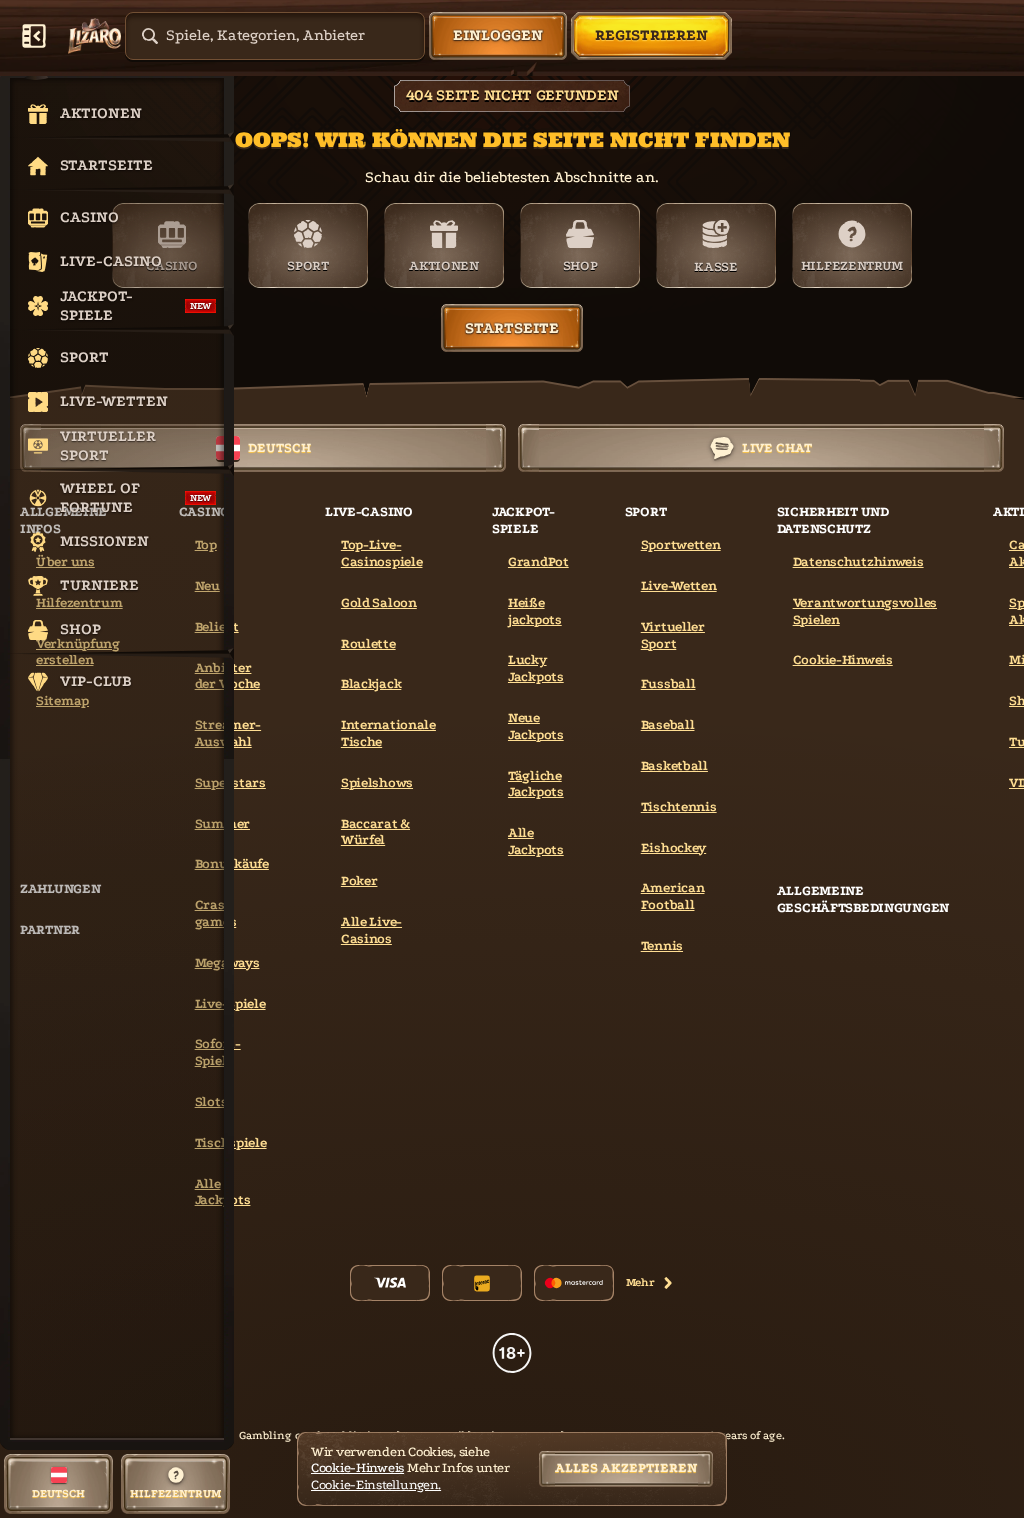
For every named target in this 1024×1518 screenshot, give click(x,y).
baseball (668, 724)
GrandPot (538, 561)
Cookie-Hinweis (843, 659)
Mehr (640, 1282)
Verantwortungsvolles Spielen (865, 611)
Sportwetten (681, 544)
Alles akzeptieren (626, 1467)
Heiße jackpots (535, 611)
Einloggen (498, 35)
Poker (359, 880)
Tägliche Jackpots (536, 784)
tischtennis (679, 806)
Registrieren (651, 35)
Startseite (512, 328)
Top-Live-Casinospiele (382, 553)
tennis (662, 945)
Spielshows (377, 782)
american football (673, 896)
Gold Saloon (379, 602)
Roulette (368, 643)
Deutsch (279, 447)
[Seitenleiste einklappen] (34, 36)
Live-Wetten (679, 585)
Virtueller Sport (673, 635)
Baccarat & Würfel (375, 832)
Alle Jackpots (536, 841)
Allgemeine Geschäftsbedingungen (863, 899)
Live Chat (777, 447)
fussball (668, 683)
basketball (674, 765)
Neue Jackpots (536, 726)
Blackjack (371, 683)
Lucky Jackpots (536, 668)
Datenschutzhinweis (858, 561)
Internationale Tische (388, 733)
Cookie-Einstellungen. (376, 1484)
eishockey (673, 847)
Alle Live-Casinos (371, 930)
